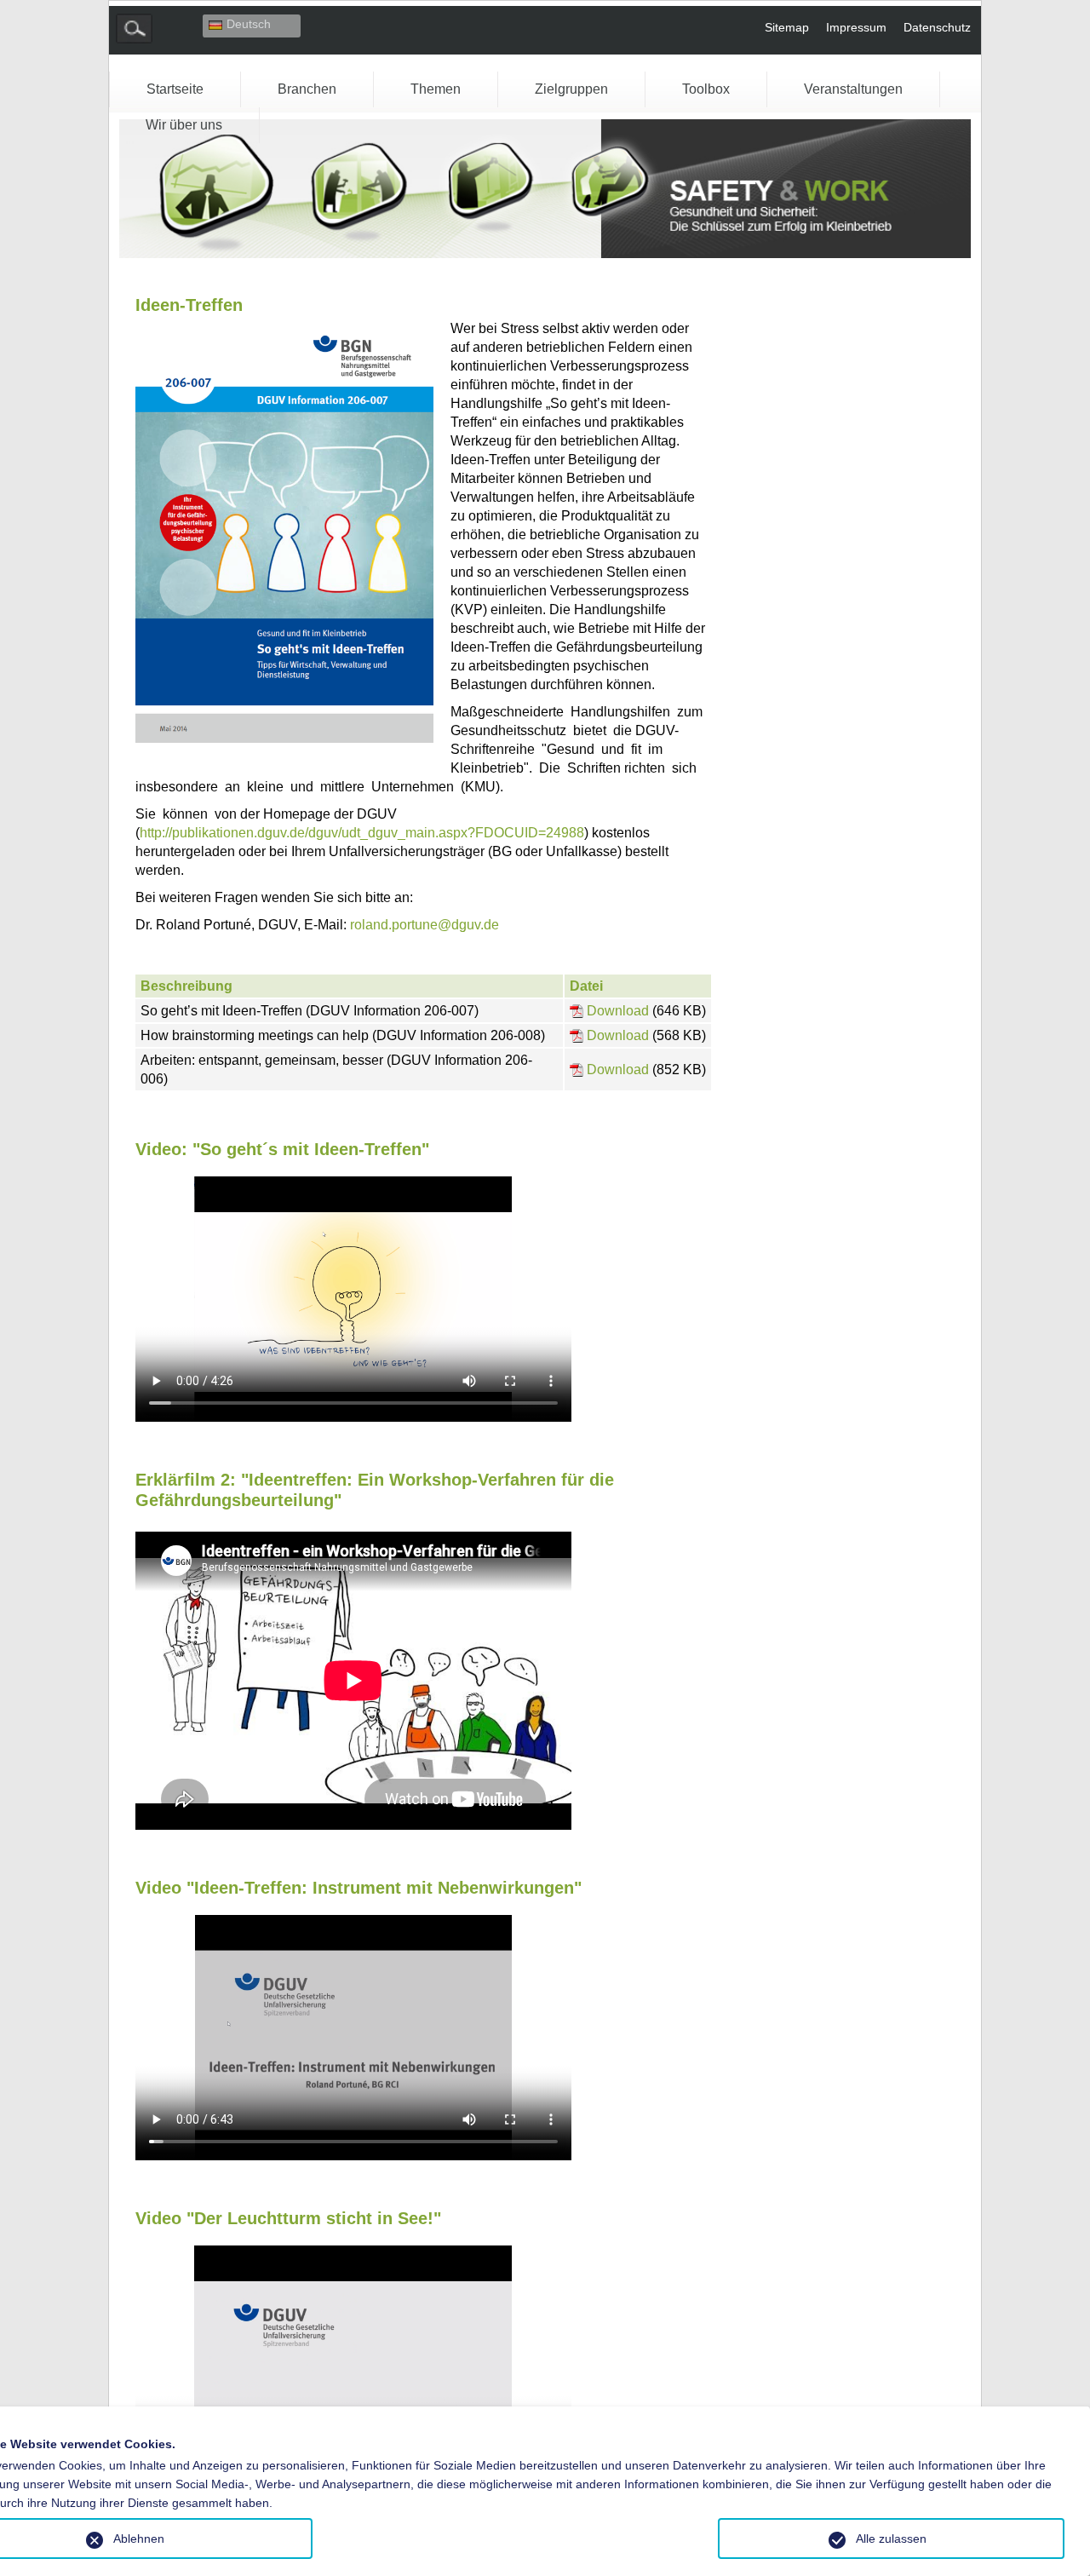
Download (618, 1011)
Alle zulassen (891, 2539)
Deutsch (249, 24)
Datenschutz (937, 27)
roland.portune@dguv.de (425, 925)
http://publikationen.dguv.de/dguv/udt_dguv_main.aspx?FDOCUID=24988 (362, 833)
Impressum (856, 27)
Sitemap (787, 27)
